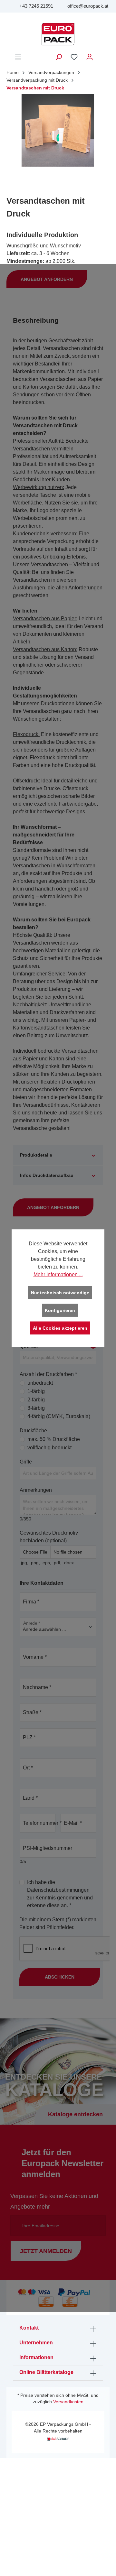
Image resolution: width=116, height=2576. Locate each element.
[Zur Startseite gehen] (58, 34)
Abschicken (60, 1977)
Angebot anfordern (47, 279)
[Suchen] (59, 57)
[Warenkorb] (101, 54)
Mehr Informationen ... (58, 1274)
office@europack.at (88, 6)
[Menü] (18, 57)
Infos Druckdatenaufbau (47, 1175)
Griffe (26, 1462)
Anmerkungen (36, 1490)
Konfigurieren (60, 1310)
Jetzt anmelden (46, 2251)
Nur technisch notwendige (60, 1292)
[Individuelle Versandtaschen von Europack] (58, 130)
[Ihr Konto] (90, 57)
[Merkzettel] (74, 57)
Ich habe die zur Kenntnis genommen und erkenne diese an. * (60, 1894)
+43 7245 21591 (36, 6)
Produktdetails (36, 1155)
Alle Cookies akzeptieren (60, 1328)
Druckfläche (33, 1431)
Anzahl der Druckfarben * (48, 1374)
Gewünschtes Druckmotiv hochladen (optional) (49, 1537)
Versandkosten (68, 2402)
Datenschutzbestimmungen (58, 1890)
